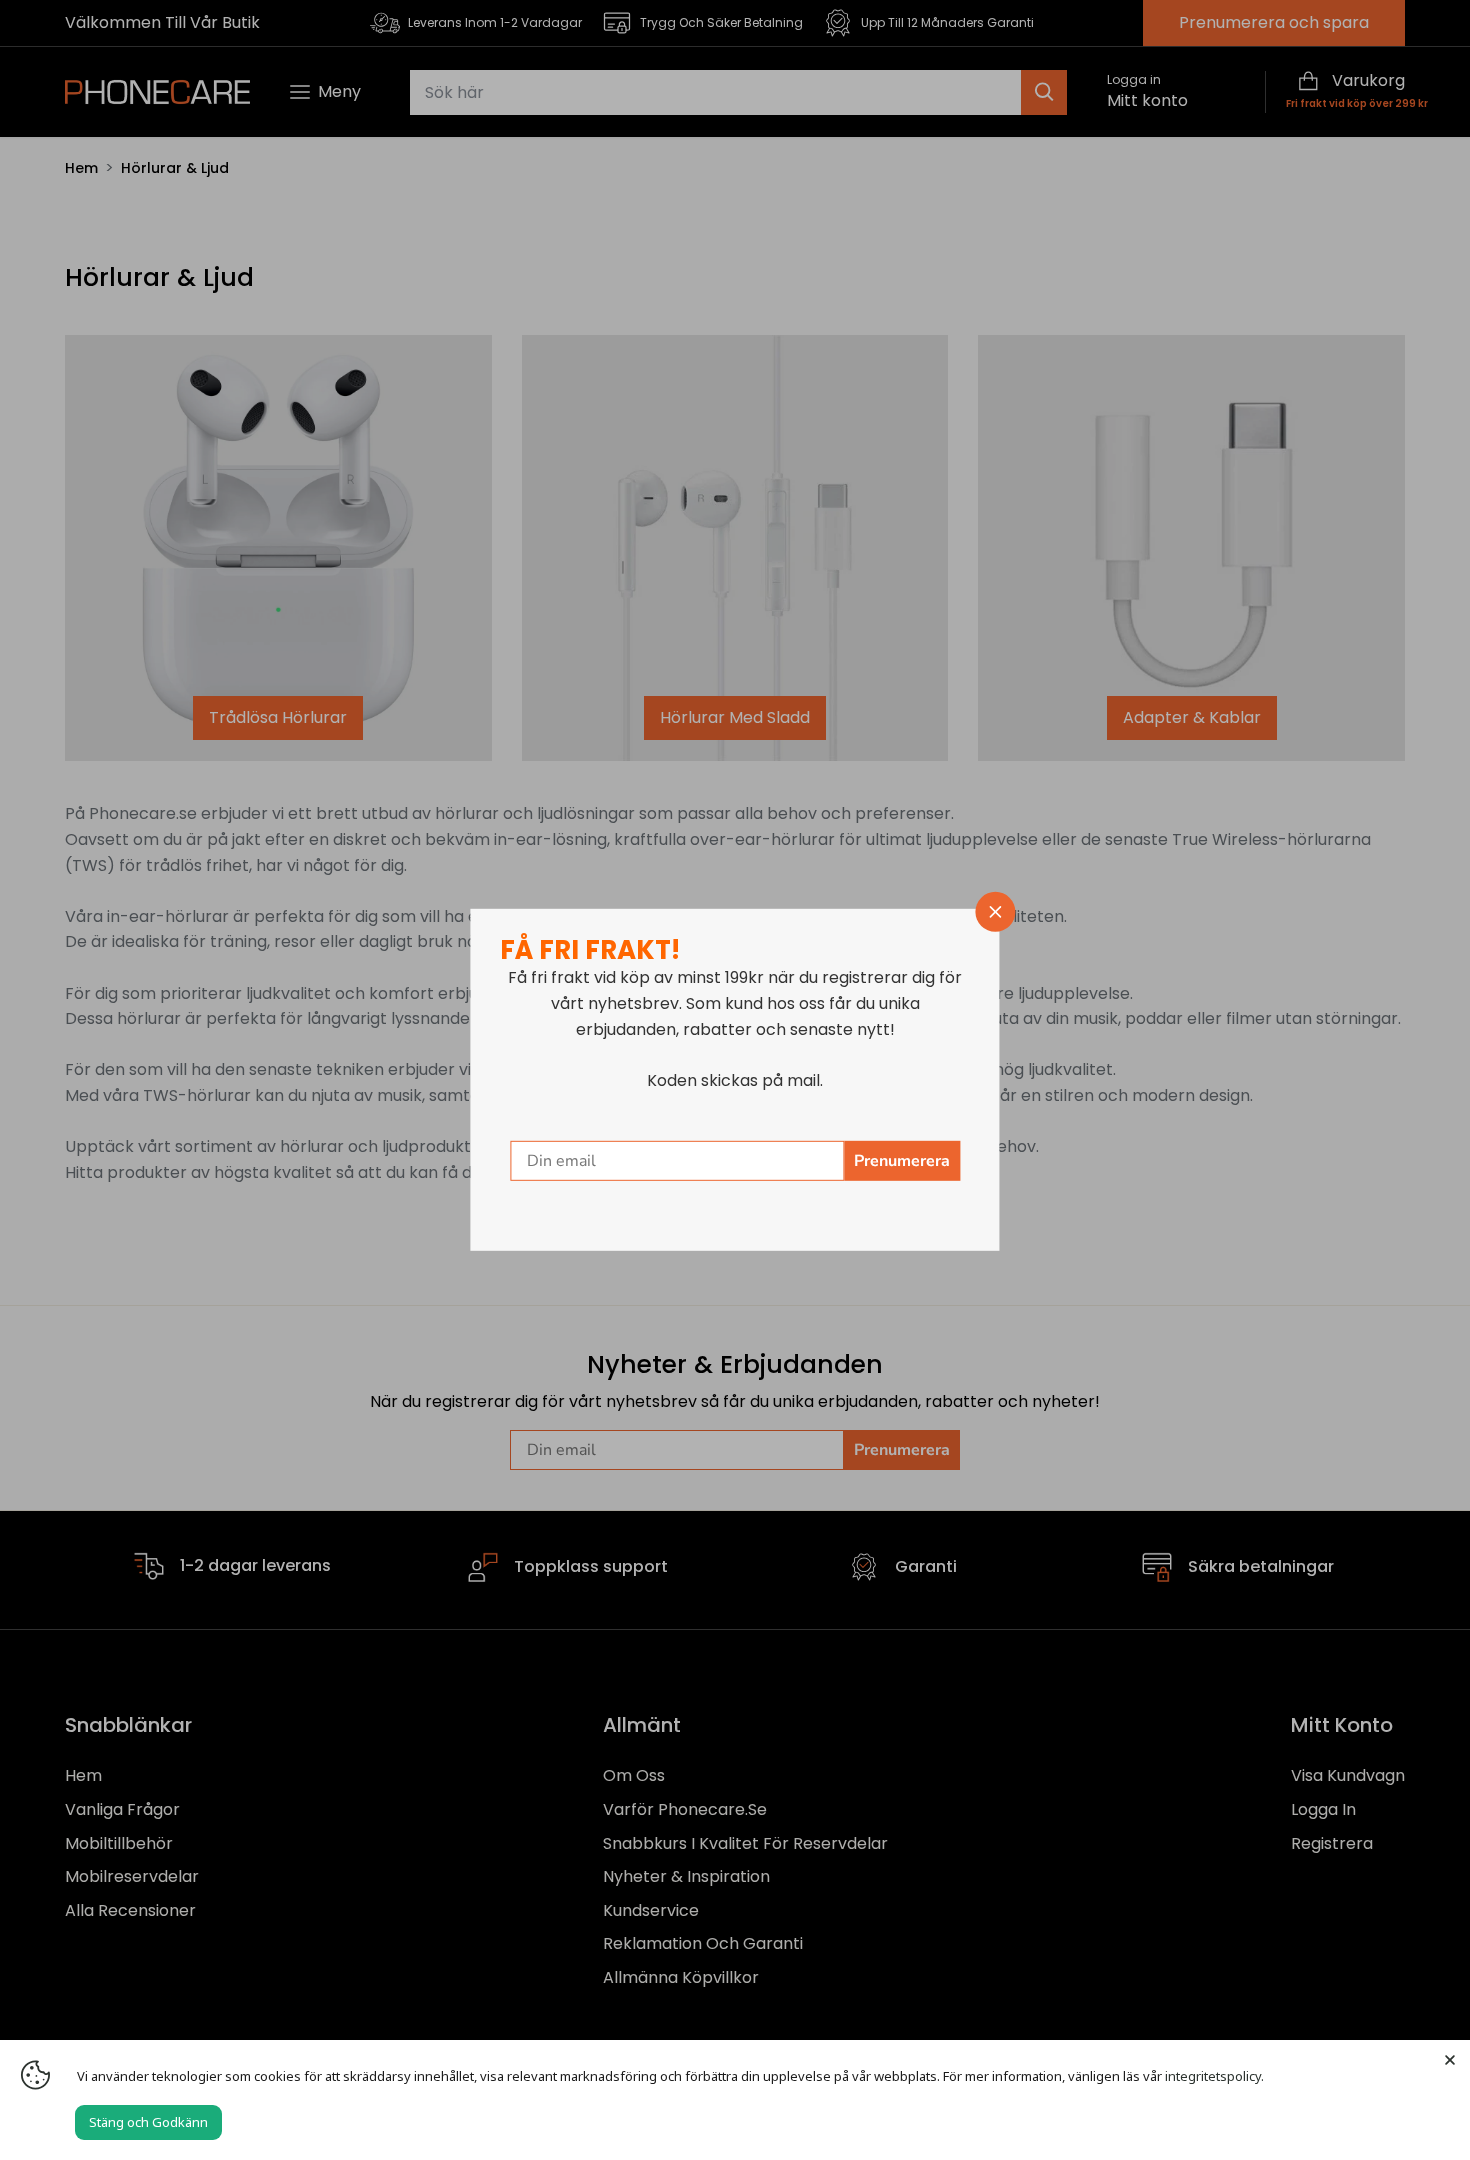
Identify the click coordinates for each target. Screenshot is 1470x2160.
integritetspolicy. (1214, 2076)
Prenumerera (902, 1161)
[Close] (1450, 2060)
